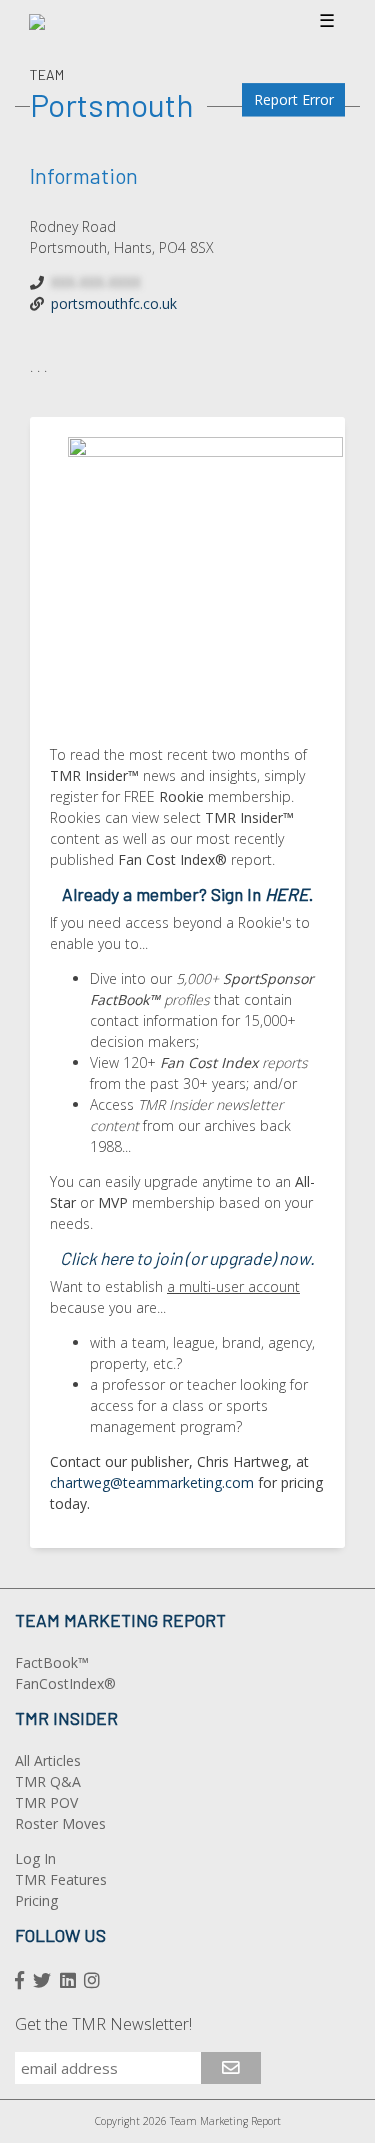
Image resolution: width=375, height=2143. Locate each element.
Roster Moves (60, 1823)
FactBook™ (52, 1662)
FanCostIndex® (65, 1683)
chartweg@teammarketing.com (152, 1482)
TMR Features (61, 1879)
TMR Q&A (48, 1781)
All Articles (48, 1760)
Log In (35, 1858)
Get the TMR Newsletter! (103, 2024)
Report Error (294, 99)
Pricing (36, 1900)
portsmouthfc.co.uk (114, 303)
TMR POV (46, 1802)
